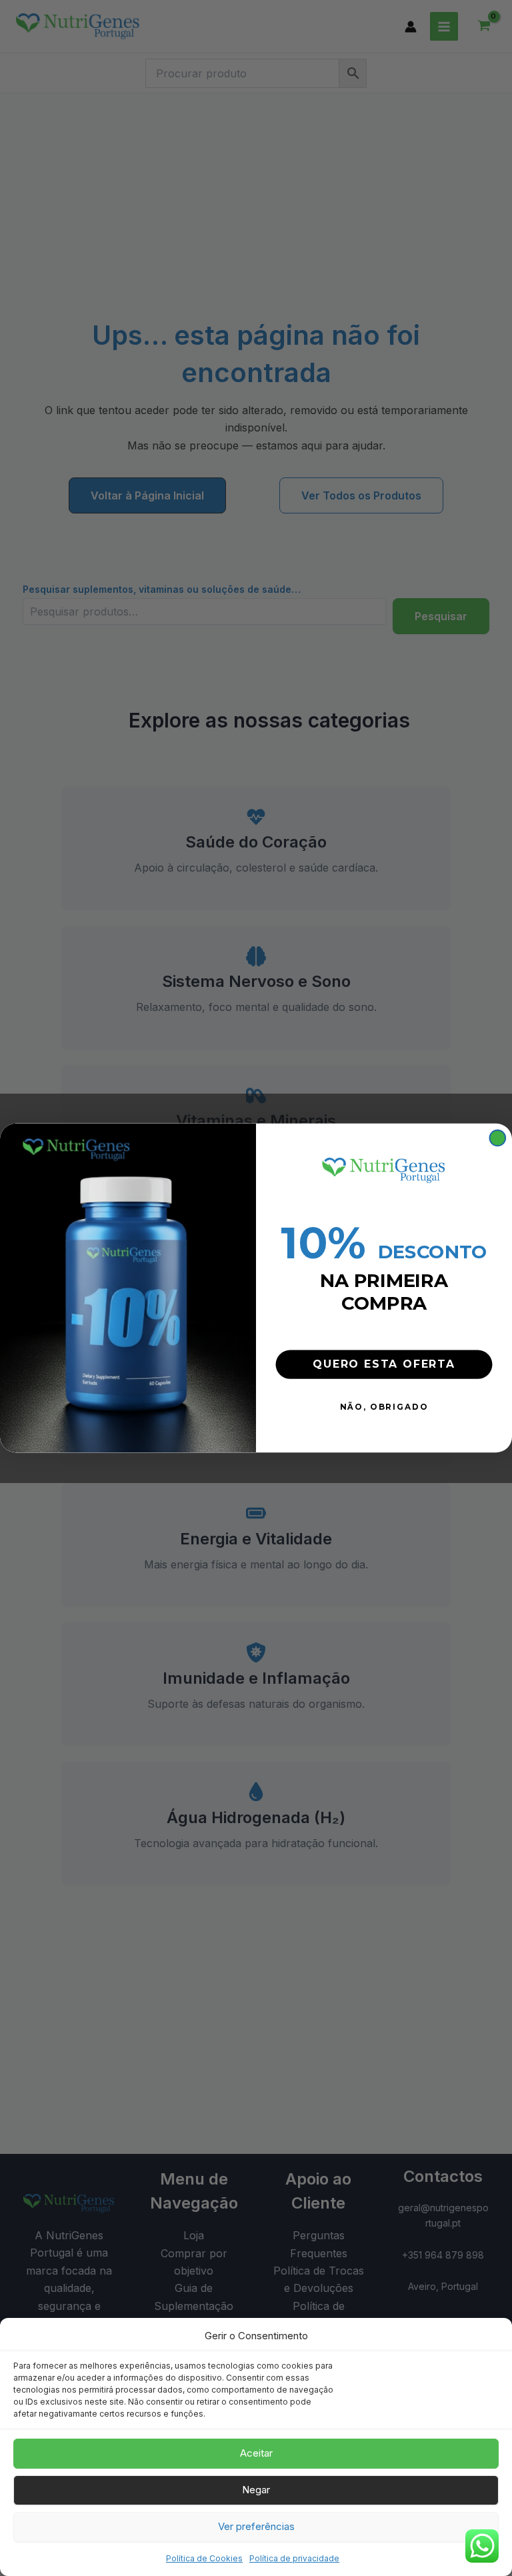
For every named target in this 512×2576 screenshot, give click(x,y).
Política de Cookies (204, 2558)
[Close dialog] (498, 1138)
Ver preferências (256, 2526)
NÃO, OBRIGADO (384, 1407)
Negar (256, 2490)
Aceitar (256, 2453)
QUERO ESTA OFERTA (384, 1364)
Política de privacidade (294, 2558)
